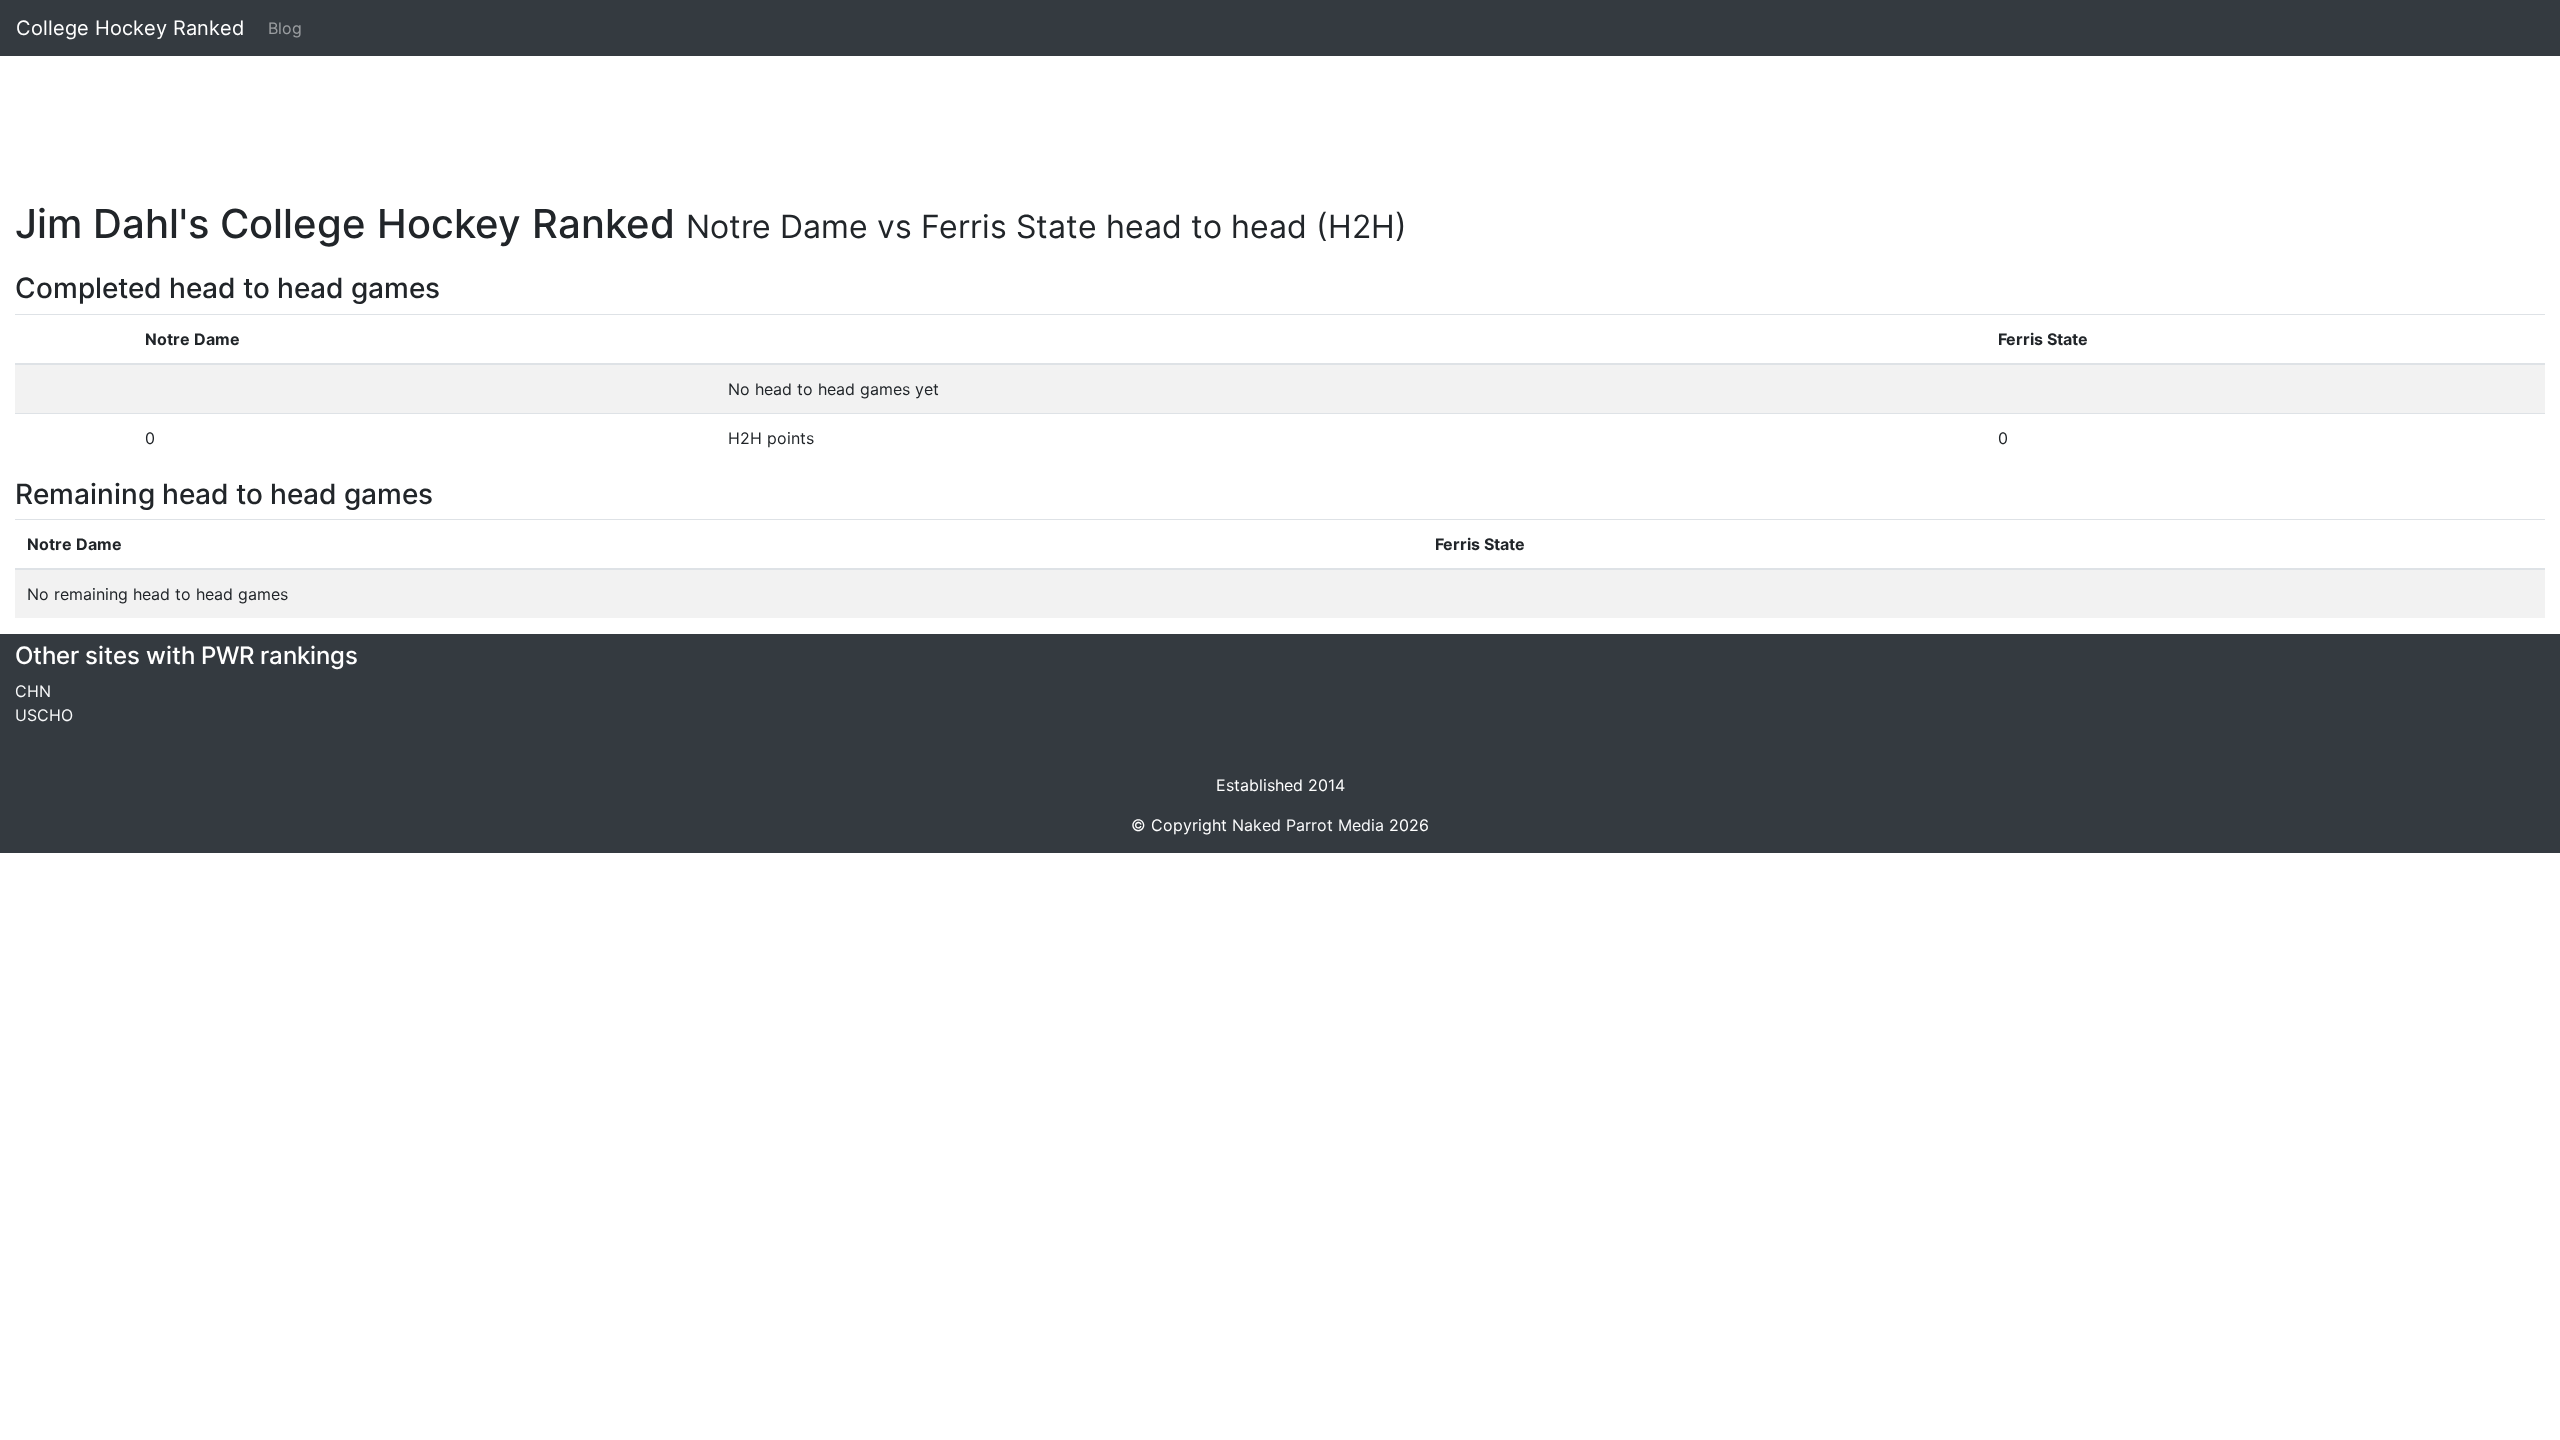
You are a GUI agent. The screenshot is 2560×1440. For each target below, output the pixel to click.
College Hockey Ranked (130, 28)
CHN (33, 691)
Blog (285, 28)
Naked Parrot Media (1308, 825)
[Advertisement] (615, 117)
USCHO (44, 715)
